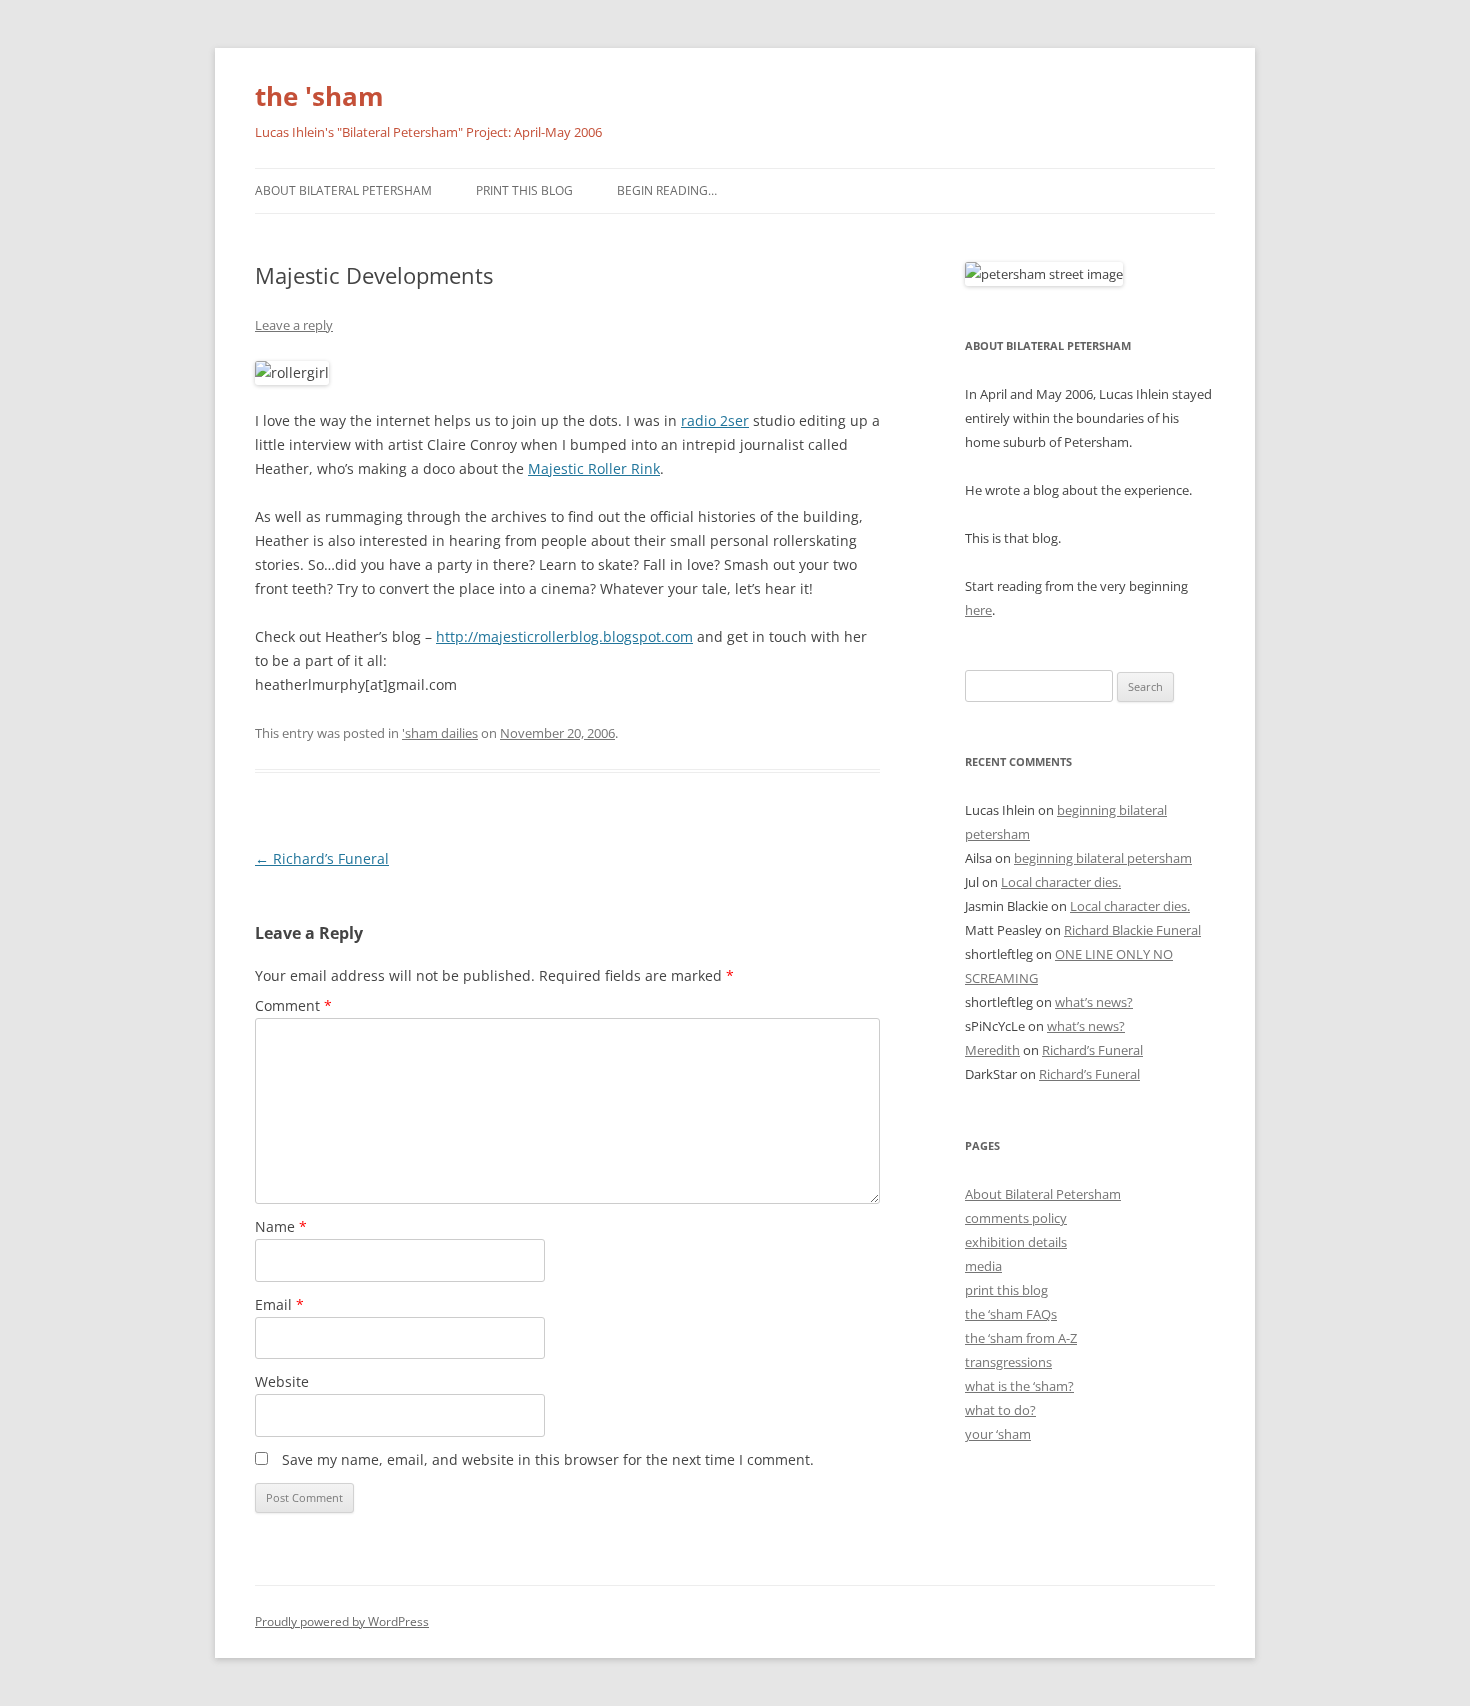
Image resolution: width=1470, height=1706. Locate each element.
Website (282, 1381)
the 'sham (319, 96)
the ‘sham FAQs (1011, 1314)
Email (279, 1304)
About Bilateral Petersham (343, 190)
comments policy (1016, 1218)
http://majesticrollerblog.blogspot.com (564, 636)
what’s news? (1094, 1002)
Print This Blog (524, 190)
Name (281, 1226)
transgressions (1008, 1362)
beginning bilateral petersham (1103, 858)
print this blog (1006, 1290)
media (983, 1266)
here (978, 610)
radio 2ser (715, 420)
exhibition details (1016, 1242)
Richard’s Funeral (322, 858)
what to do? (1000, 1410)
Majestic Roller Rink (594, 468)
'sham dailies (440, 733)
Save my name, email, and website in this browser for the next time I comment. (548, 1459)
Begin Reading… (667, 190)
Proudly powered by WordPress (342, 1621)
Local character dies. (1061, 882)
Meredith (992, 1050)
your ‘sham (998, 1434)
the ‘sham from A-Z (1021, 1338)
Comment (293, 1005)
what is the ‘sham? (1019, 1386)
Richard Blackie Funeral (1132, 930)
